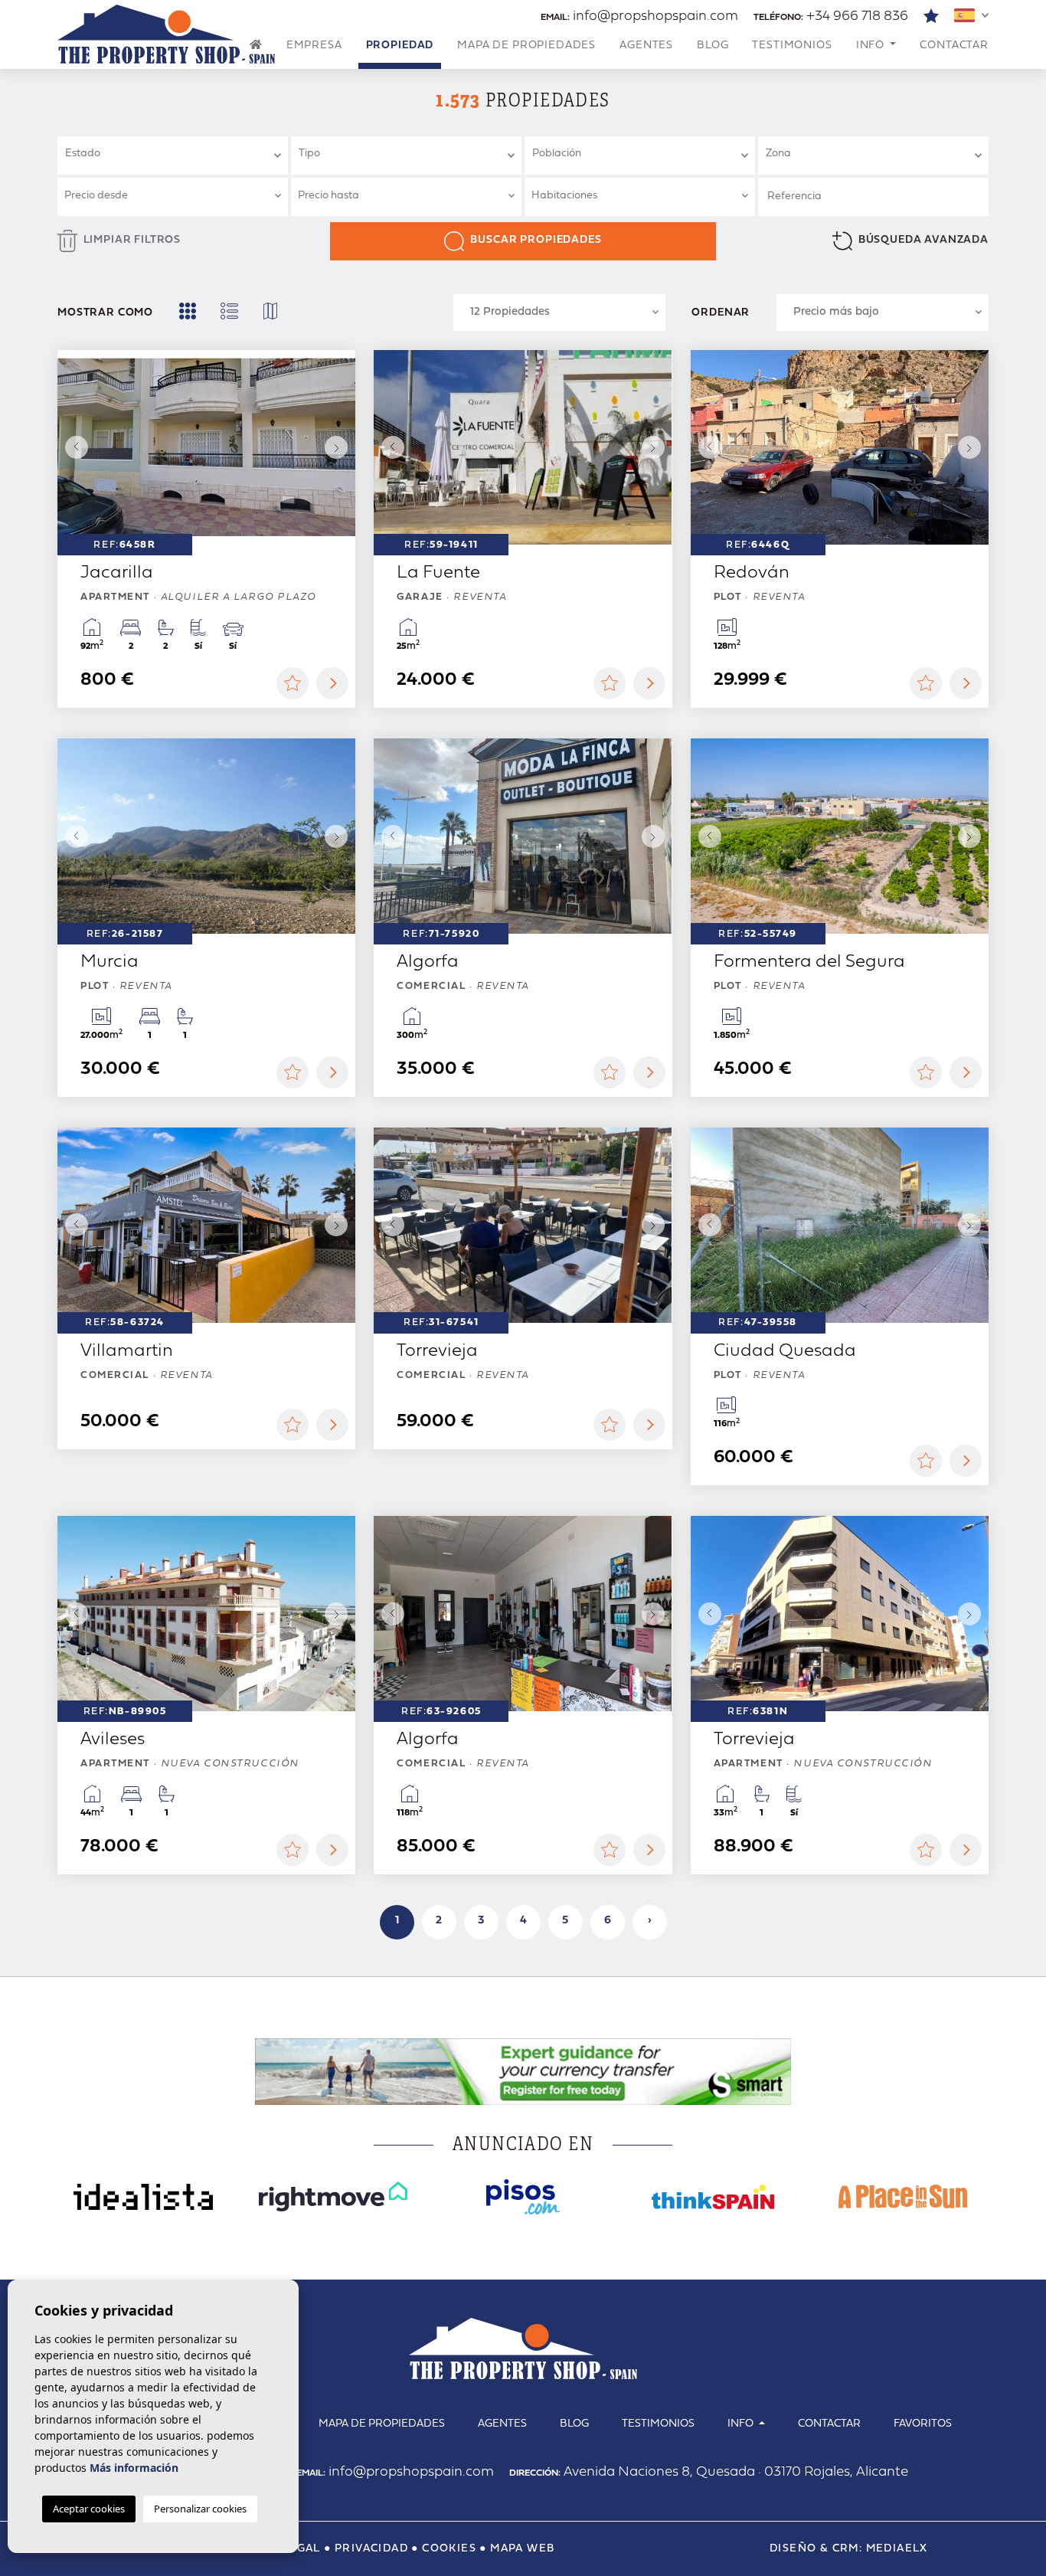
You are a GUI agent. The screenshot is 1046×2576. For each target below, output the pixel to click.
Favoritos (923, 2424)
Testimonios (792, 46)
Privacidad (371, 2549)
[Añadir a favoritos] (293, 683)
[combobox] (173, 155)
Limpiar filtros (132, 240)
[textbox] (179, 154)
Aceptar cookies (89, 2509)
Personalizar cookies (200, 2509)
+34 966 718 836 (831, 16)
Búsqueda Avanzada (923, 240)
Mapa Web (522, 2549)
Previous (73, 448)
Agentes (646, 46)
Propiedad (400, 46)
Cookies (449, 2549)
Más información (134, 2468)
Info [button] (872, 46)
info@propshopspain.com (639, 16)
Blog (713, 46)
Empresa (314, 46)
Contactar (954, 46)
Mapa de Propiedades (526, 46)
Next (340, 448)
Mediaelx (897, 2549)
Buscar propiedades (536, 240)
